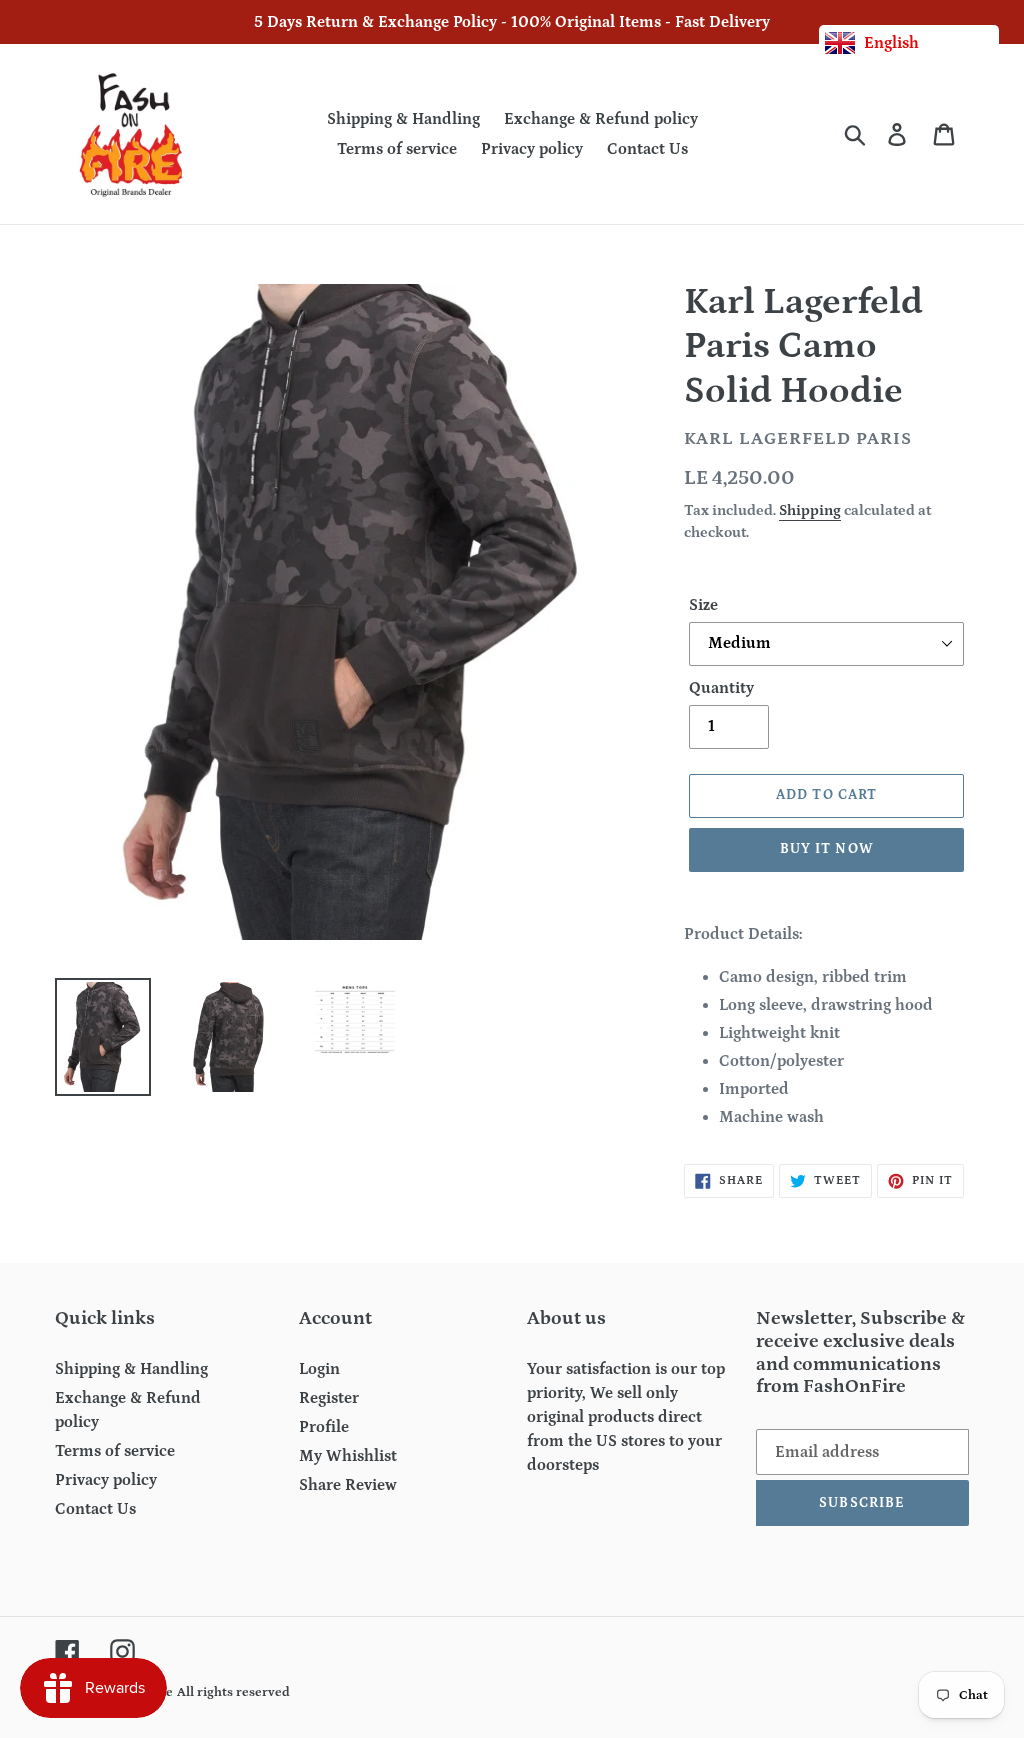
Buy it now (827, 849)
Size (703, 605)
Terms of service (115, 1451)
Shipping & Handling (131, 1369)
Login (319, 1369)
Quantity (721, 688)
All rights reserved (233, 1692)
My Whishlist (348, 1456)
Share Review (348, 1485)
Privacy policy (106, 1480)
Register (329, 1398)
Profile (324, 1427)
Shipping (810, 510)
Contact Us (95, 1509)
